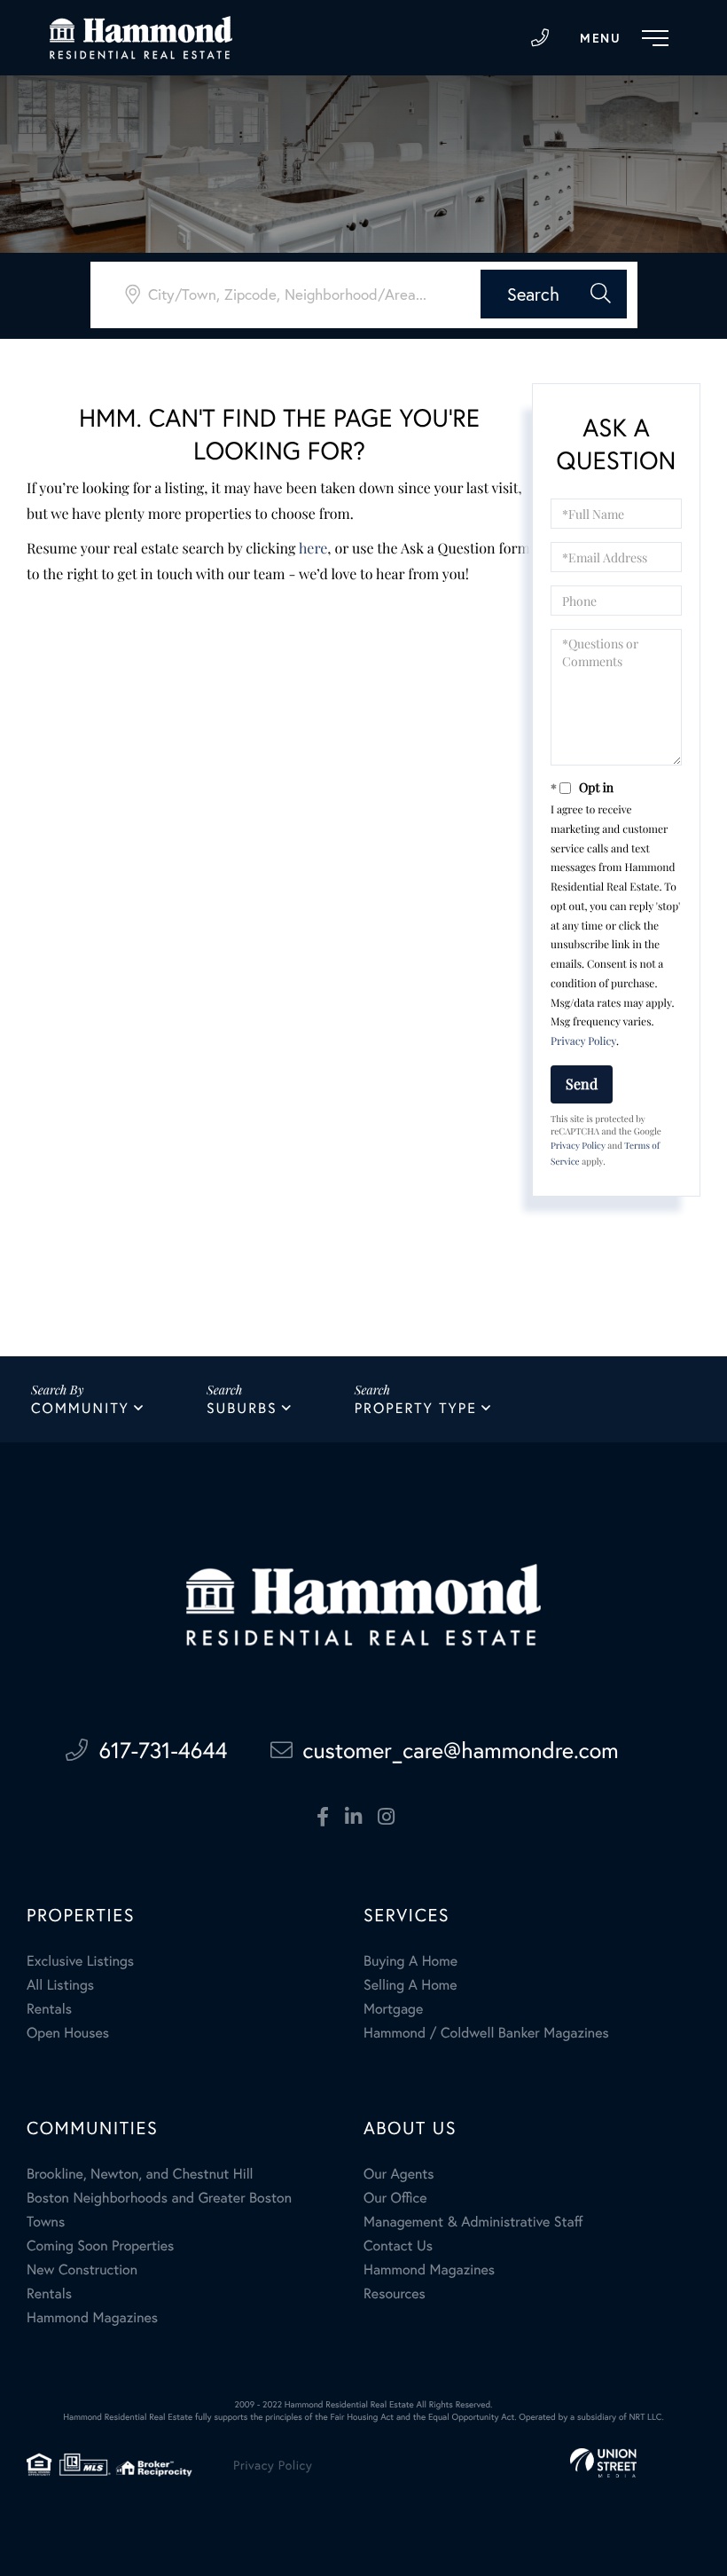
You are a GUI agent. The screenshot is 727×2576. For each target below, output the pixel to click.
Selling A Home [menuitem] (410, 1985)
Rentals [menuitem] (49, 2009)
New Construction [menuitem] (82, 2270)
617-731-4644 (540, 38)
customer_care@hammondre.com (461, 1750)
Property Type (416, 1408)
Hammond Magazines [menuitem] (92, 2317)
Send (582, 1084)
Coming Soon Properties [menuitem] (100, 2246)
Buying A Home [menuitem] (410, 1961)
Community (80, 1408)
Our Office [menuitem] (395, 2198)
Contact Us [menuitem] (398, 2246)
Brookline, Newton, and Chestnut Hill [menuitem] (140, 2174)
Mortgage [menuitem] (393, 2009)
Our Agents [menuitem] (399, 2174)
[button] (554, 294)
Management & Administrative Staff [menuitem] (473, 2222)
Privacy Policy (583, 1041)
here (313, 549)
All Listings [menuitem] (60, 1985)
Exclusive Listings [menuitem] (80, 1961)
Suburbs (242, 1408)
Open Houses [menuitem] (68, 2033)
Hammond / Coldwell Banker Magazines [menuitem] (486, 2033)
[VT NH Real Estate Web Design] (603, 2463)
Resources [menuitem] (395, 2293)
